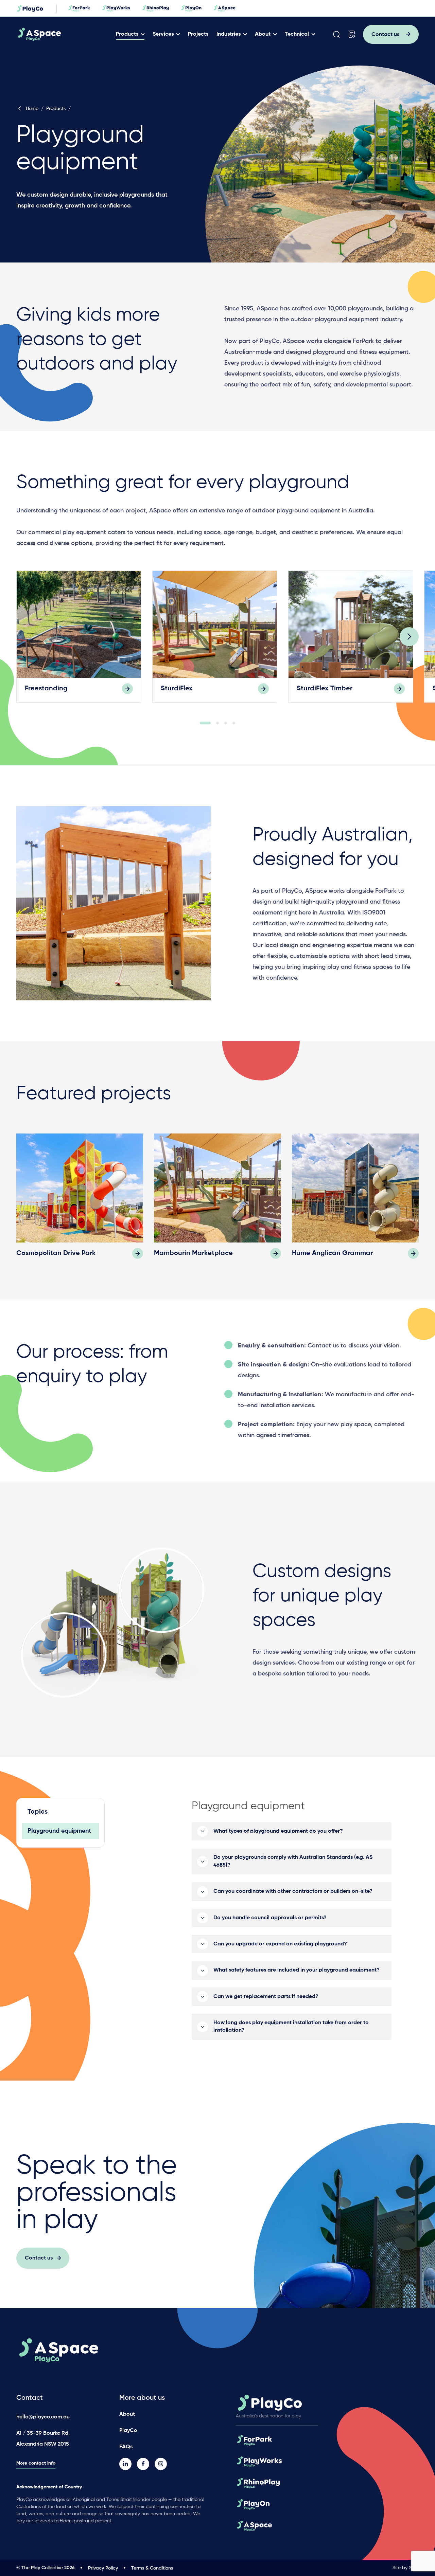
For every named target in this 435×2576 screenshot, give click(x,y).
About (263, 34)
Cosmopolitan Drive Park (56, 1253)
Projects (198, 34)
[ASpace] (65, 34)
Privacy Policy (103, 2568)
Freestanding (46, 689)
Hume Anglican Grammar (332, 1253)
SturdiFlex (177, 689)
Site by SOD (406, 2568)
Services (163, 34)
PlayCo (128, 2431)
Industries (229, 34)
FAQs (126, 2447)
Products (127, 34)
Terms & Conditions (152, 2568)
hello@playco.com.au (43, 2417)
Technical (297, 34)
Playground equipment (59, 1831)
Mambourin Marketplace (193, 1253)
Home (32, 109)
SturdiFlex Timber (325, 689)
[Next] (409, 637)
